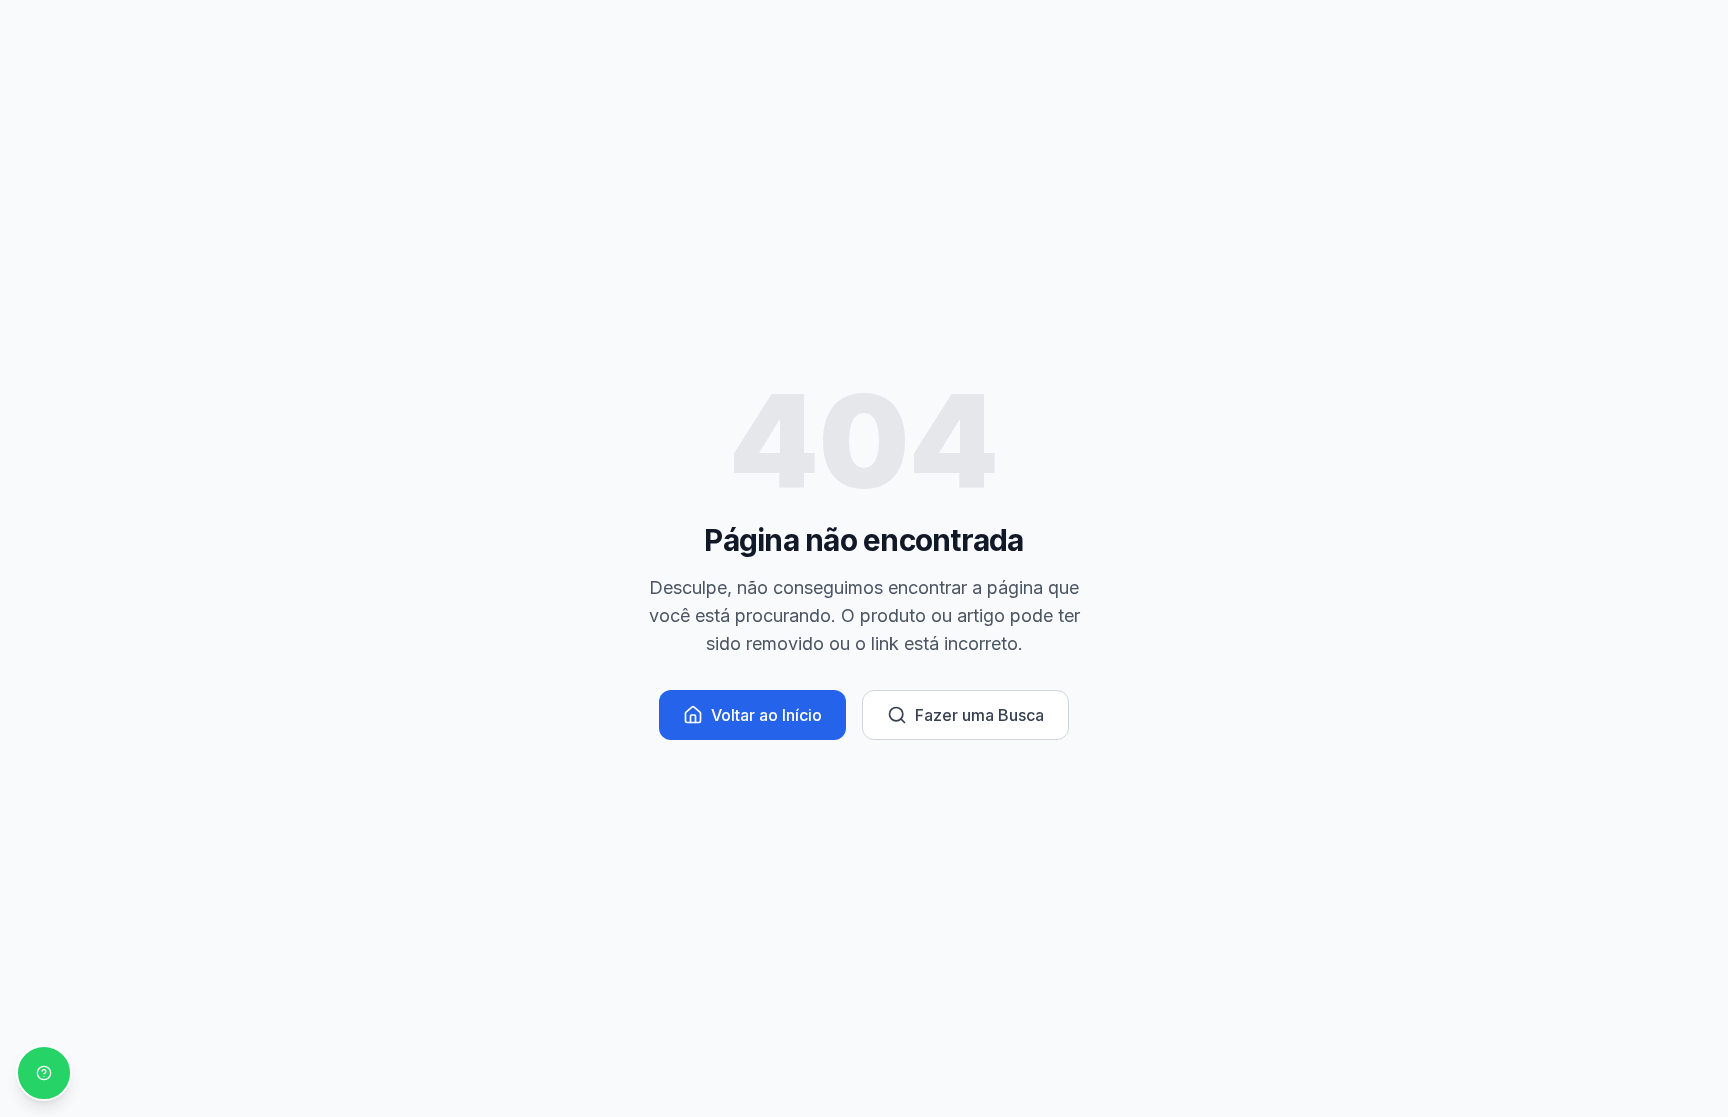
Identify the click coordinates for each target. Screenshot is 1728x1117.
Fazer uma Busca (979, 715)
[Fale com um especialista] (44, 1073)
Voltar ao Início (766, 715)
